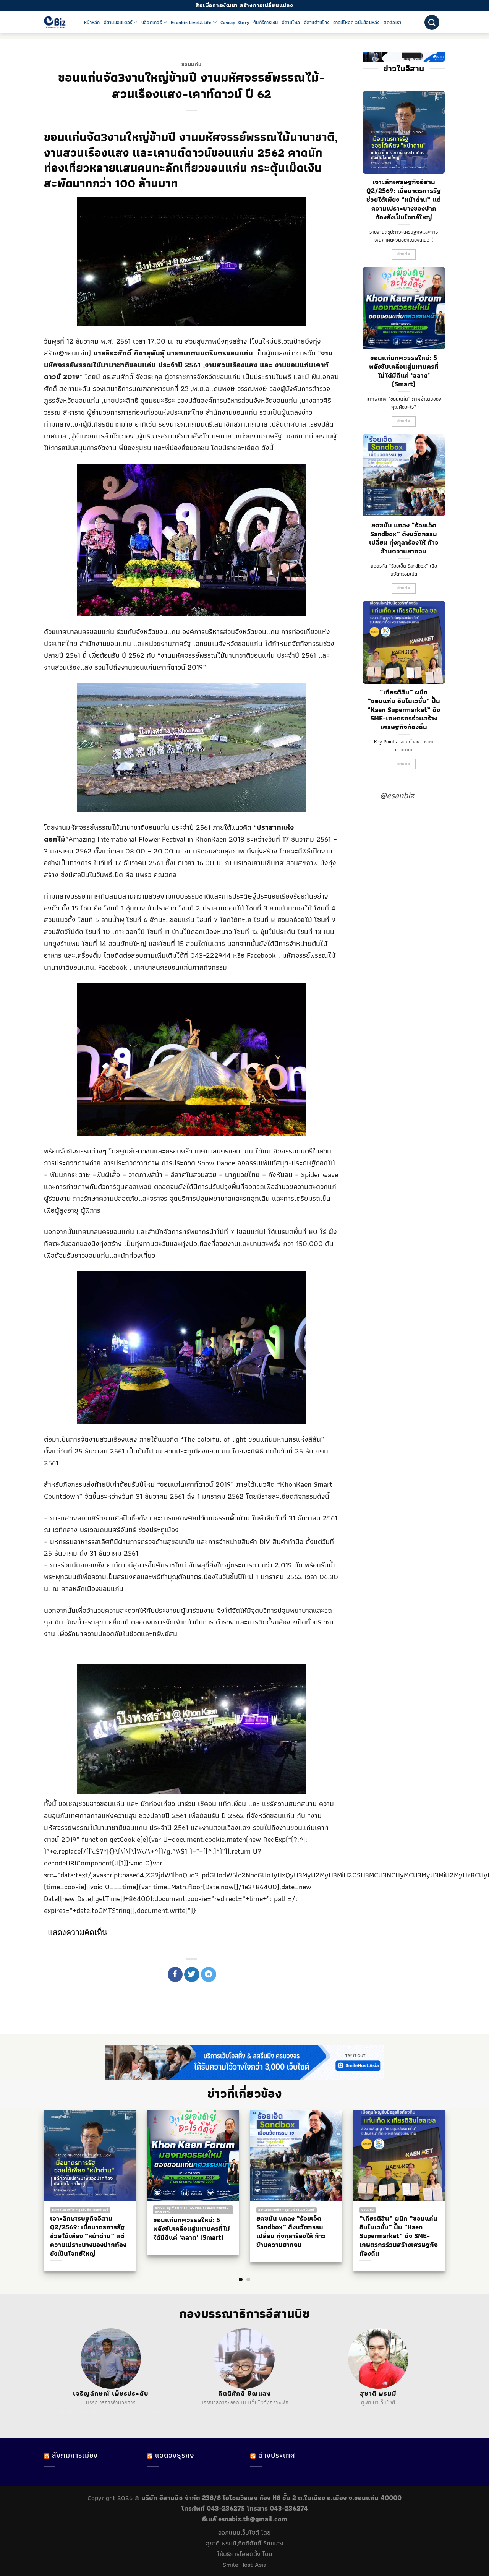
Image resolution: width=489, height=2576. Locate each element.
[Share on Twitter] (192, 1974)
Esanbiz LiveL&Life (191, 23)
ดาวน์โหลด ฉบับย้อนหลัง (356, 23)
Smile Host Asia (244, 2565)
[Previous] (38, 2175)
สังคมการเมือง (75, 2455)
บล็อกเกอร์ (152, 23)
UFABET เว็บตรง (110, 2412)
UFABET (68, 2412)
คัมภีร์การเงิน (266, 23)
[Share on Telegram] (209, 1974)
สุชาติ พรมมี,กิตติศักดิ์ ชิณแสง (245, 2543)
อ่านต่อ (404, 254)
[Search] (432, 22)
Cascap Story (235, 23)
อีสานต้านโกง (317, 23)
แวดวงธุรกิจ (175, 2455)
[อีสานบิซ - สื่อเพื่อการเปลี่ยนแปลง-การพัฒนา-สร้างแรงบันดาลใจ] (58, 22)
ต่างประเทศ (277, 2455)
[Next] (451, 2175)
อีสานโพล (291, 23)
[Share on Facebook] (175, 1974)
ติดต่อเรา (393, 23)
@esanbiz (397, 795)
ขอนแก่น (191, 64)
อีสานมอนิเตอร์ (118, 23)
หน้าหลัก (92, 23)
